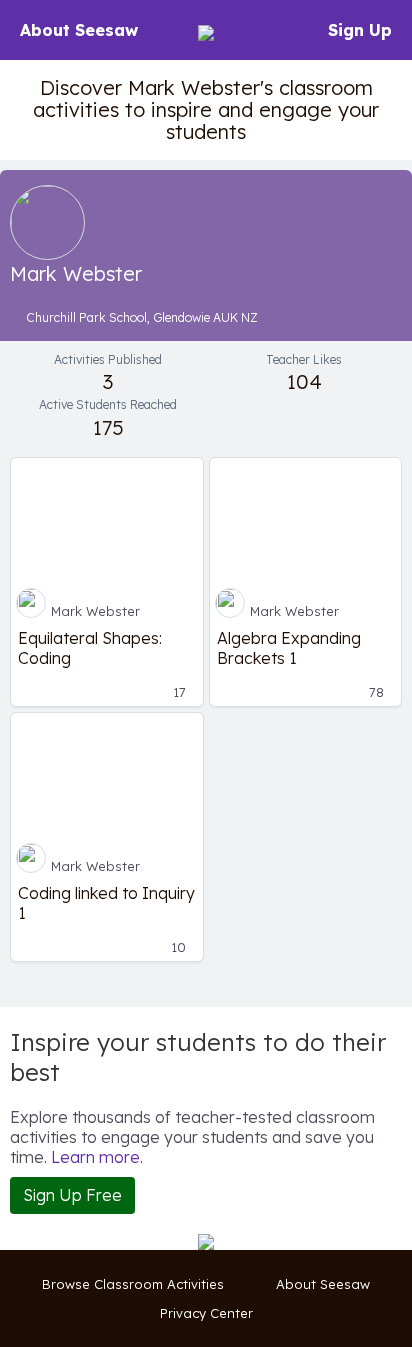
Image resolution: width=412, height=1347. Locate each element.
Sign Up (360, 30)
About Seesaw (79, 30)
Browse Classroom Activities (133, 1284)
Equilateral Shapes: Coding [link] (90, 648)
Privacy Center (206, 1313)
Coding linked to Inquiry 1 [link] (106, 903)
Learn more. (97, 1157)
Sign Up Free (72, 1195)
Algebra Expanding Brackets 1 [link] (289, 648)
